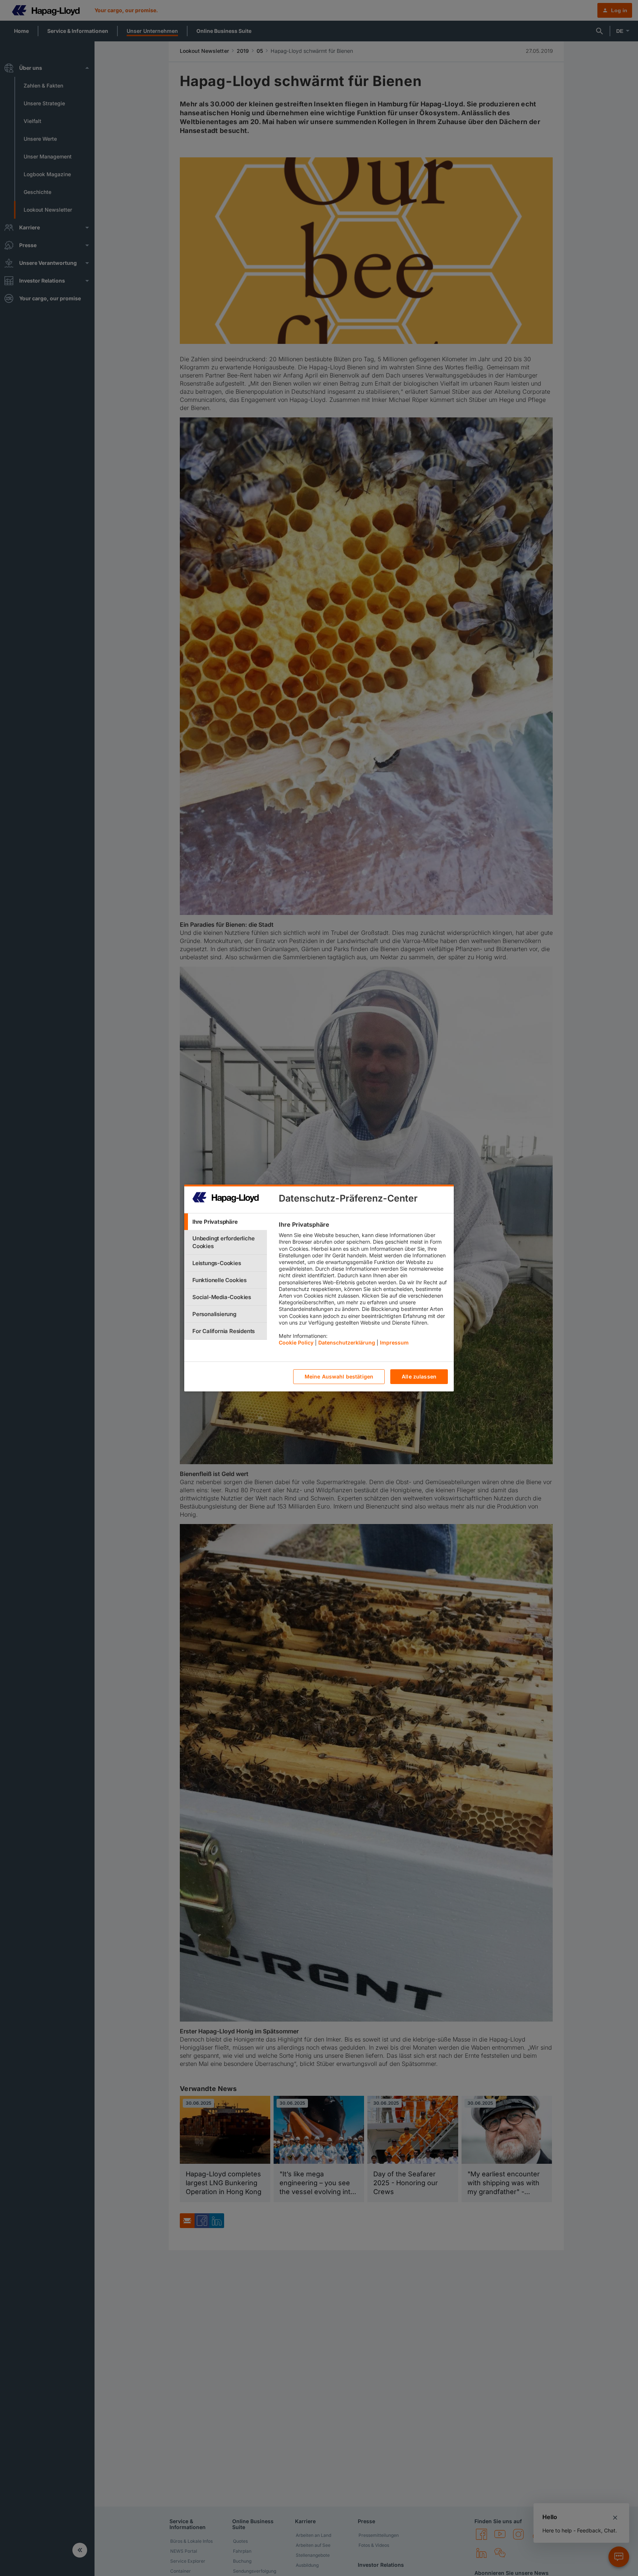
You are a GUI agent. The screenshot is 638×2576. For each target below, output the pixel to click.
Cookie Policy (296, 1343)
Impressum (394, 1343)
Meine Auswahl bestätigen (339, 1377)
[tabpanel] (363, 1285)
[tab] (226, 1222)
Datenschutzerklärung (347, 1343)
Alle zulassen (419, 1377)
